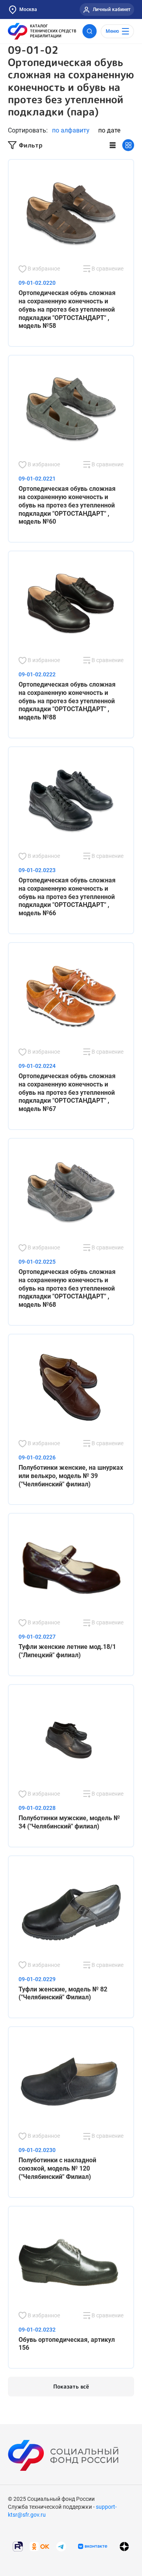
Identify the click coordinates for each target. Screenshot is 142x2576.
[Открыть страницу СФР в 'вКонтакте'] (93, 2546)
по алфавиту (71, 130)
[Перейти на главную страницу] (42, 31)
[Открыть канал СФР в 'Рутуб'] (18, 2546)
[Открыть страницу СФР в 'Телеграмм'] (61, 2546)
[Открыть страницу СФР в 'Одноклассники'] (39, 2546)
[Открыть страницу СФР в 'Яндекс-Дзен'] (124, 2547)
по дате (109, 130)
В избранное (43, 269)
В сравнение (107, 269)
